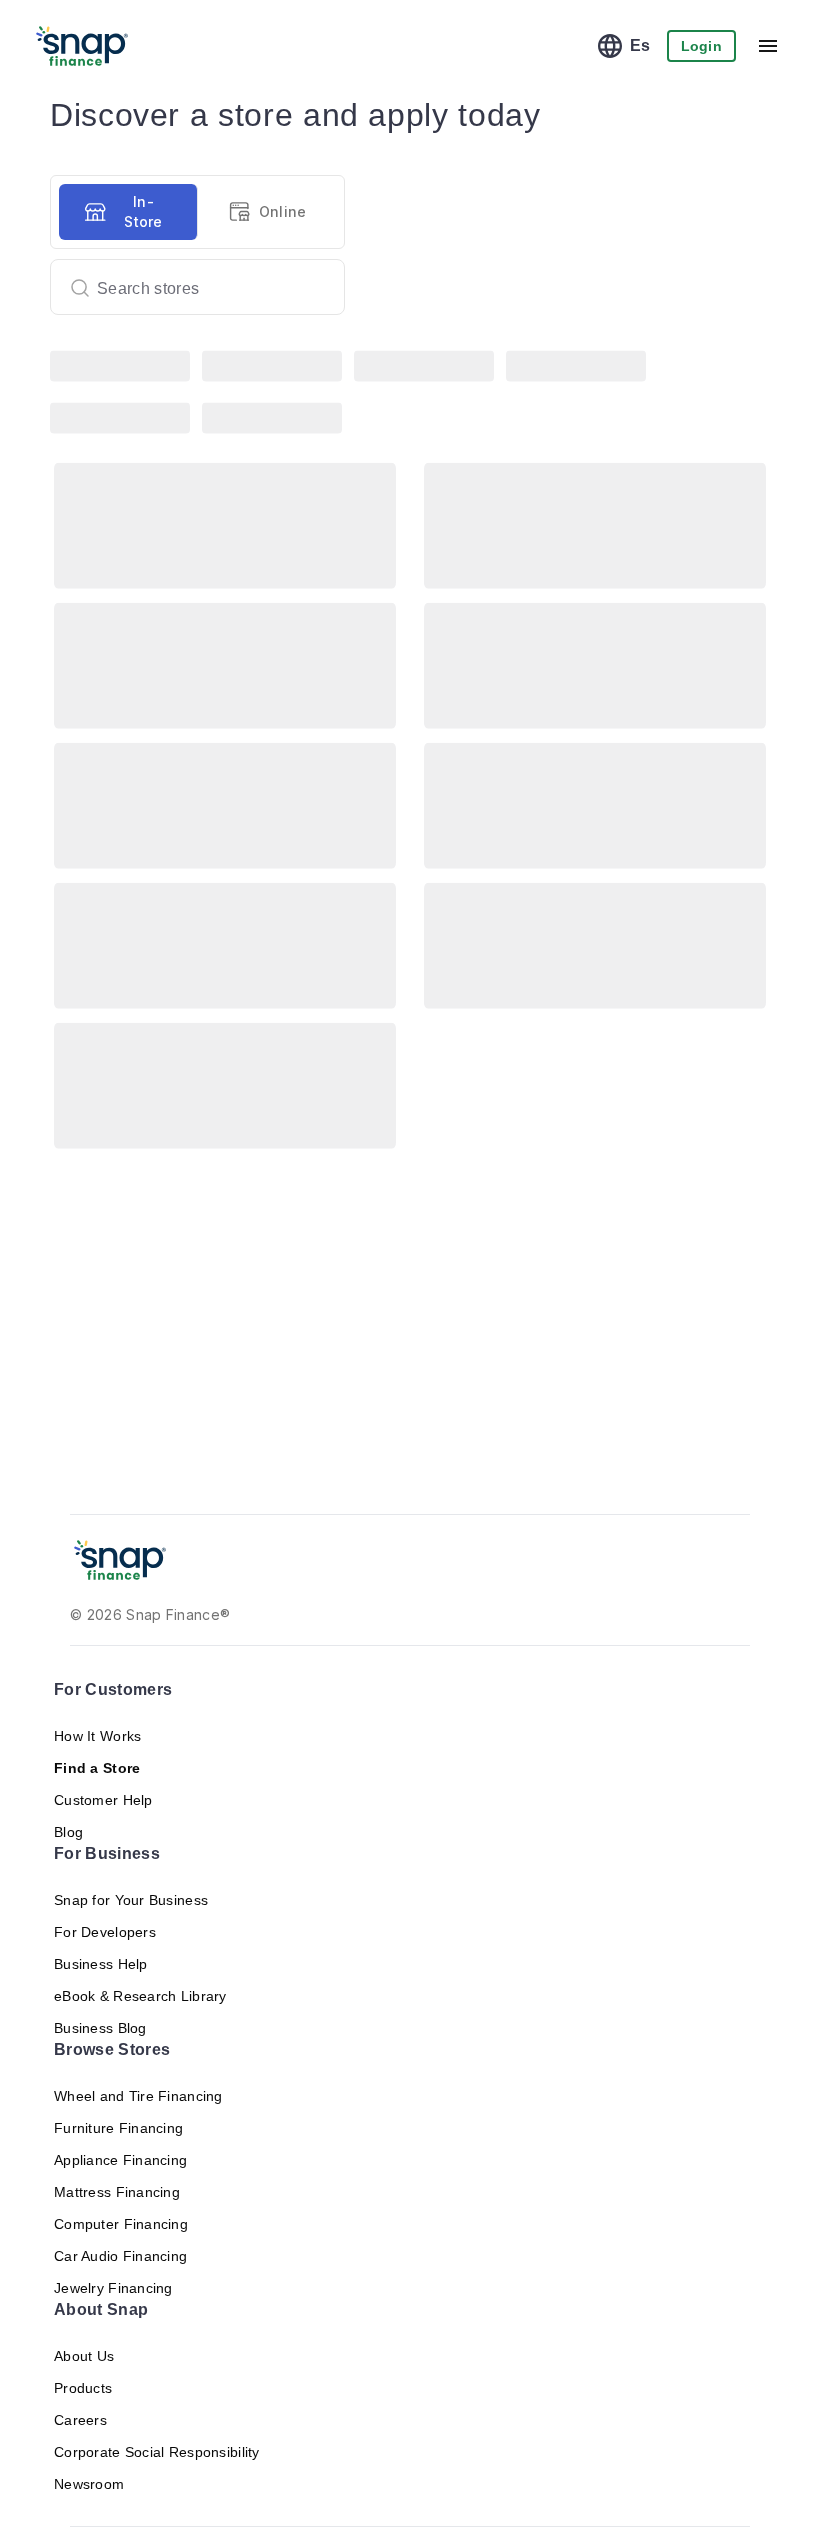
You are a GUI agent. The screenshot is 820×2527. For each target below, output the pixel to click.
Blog (68, 1832)
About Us (84, 2356)
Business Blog (100, 2028)
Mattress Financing (117, 2192)
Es (647, 46)
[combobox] (189, 287)
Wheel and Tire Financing (138, 2096)
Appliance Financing (120, 2160)
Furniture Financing (117, 2128)
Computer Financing (121, 2224)
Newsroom (89, 2484)
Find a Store (94, 1768)
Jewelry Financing (112, 2288)
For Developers (103, 1932)
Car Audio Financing (120, 2256)
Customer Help (103, 1800)
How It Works (97, 1736)
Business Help (100, 1964)
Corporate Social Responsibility (158, 2452)
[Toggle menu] (768, 46)
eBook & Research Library (140, 1996)
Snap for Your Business (131, 1900)
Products (83, 2388)
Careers (80, 2420)
